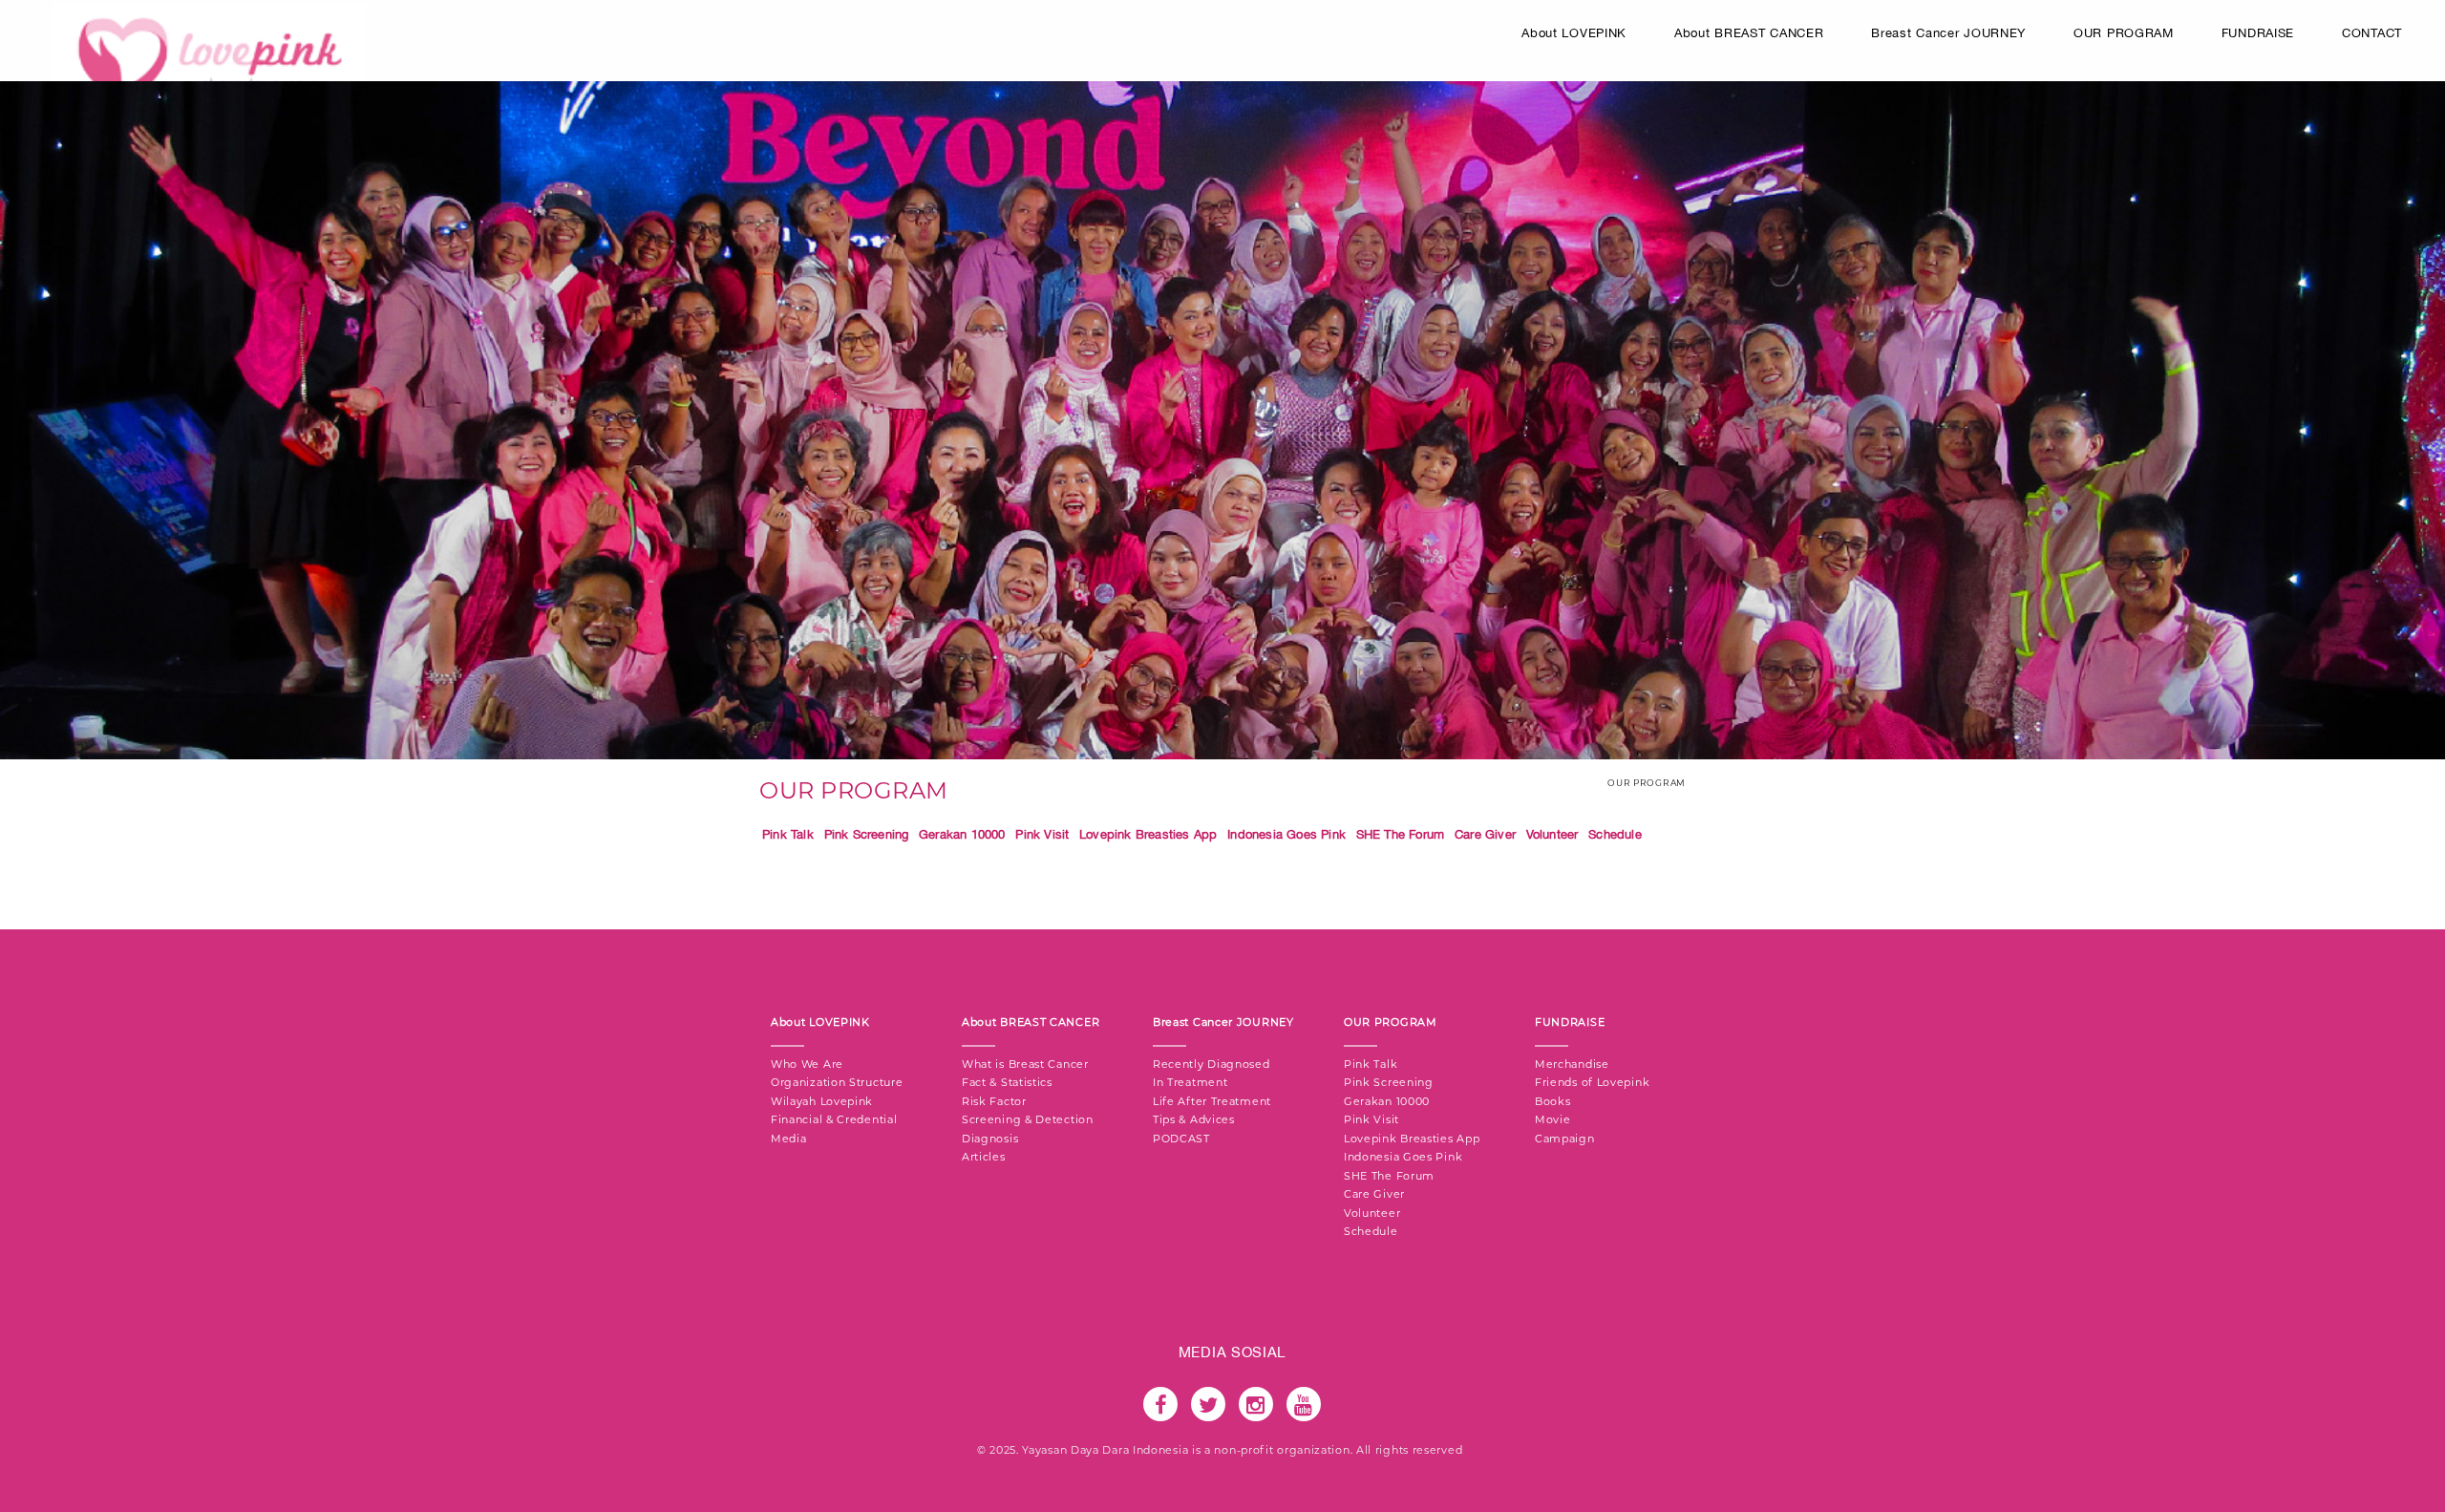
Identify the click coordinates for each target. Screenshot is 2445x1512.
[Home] (209, 63)
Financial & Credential (834, 1119)
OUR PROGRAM (2124, 33)
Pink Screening (867, 834)
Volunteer (1552, 834)
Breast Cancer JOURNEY (1948, 33)
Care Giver (1485, 834)
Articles (984, 1157)
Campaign (1565, 1139)
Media (789, 1139)
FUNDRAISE (2258, 33)
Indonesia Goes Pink (1286, 834)
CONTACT (2372, 33)
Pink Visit (1042, 834)
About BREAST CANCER (1749, 33)
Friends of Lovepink (1592, 1082)
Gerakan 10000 (962, 834)
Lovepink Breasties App (1148, 834)
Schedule (1615, 834)
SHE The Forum (1401, 834)
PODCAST (1181, 1139)
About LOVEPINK (1574, 33)
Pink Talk (788, 834)
